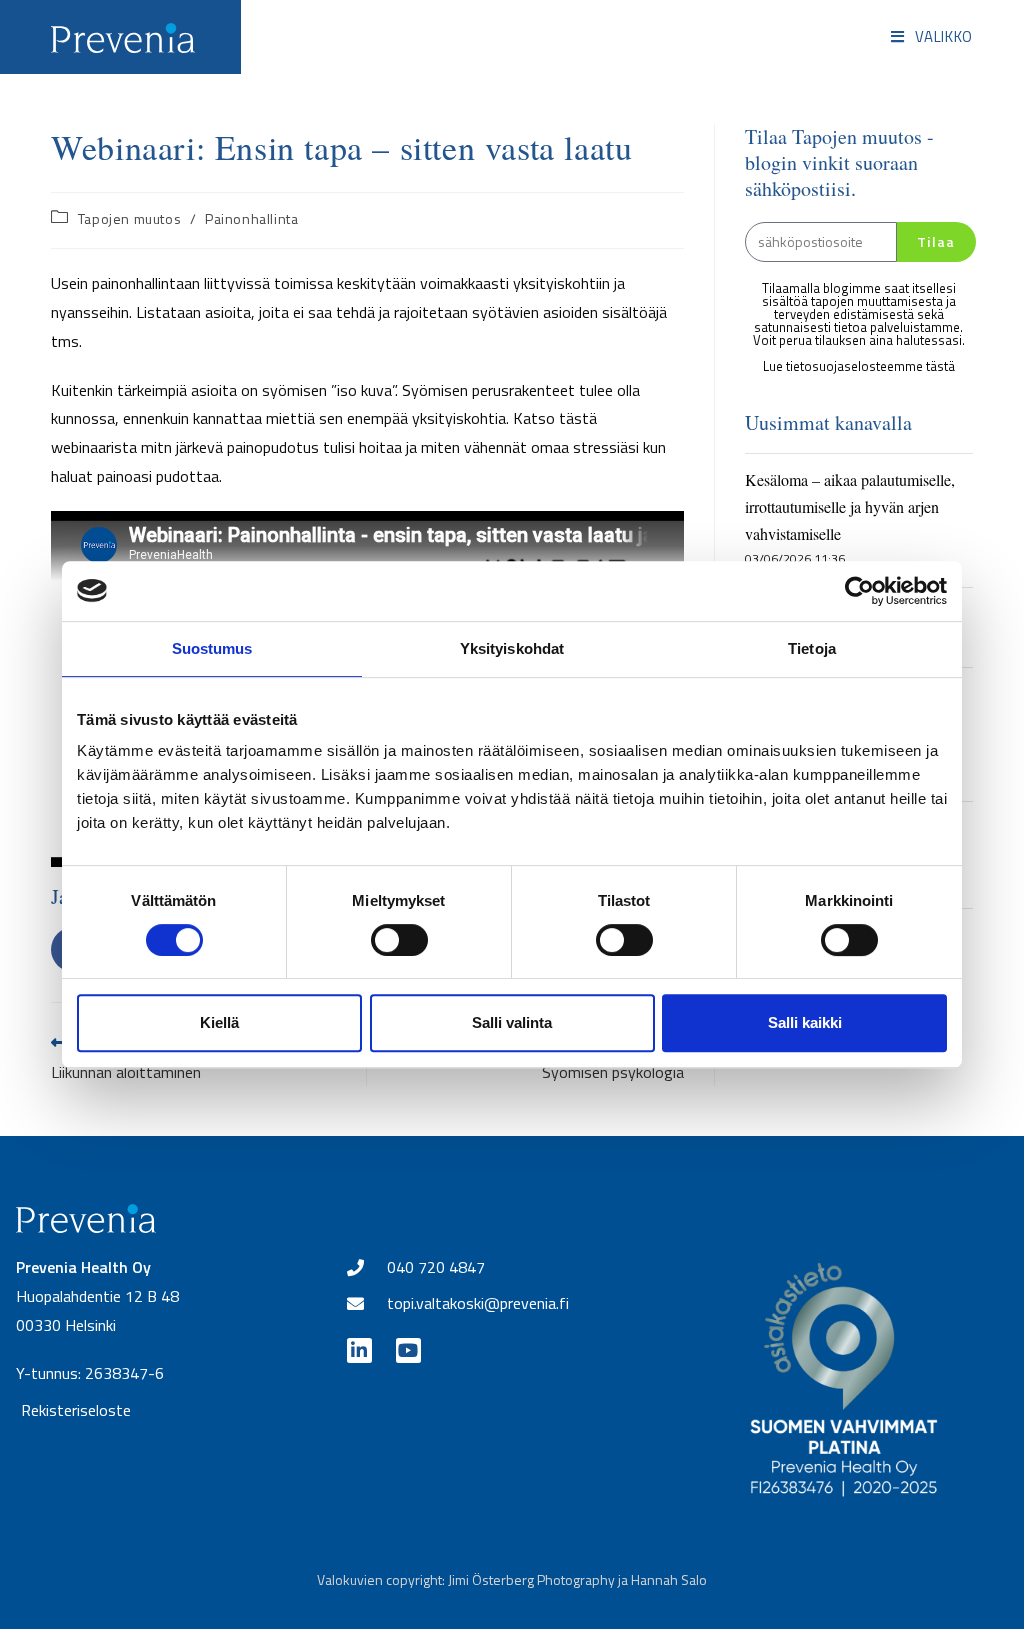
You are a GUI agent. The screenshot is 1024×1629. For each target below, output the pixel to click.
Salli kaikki (805, 1022)
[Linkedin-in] (359, 1350)
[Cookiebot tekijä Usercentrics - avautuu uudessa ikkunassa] (859, 591)
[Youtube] (408, 1350)
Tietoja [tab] (812, 648)
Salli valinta (512, 1022)
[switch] (399, 940)
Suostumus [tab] (212, 648)
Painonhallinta (251, 218)
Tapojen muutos (129, 218)
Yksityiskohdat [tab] (512, 648)
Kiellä (219, 1022)
